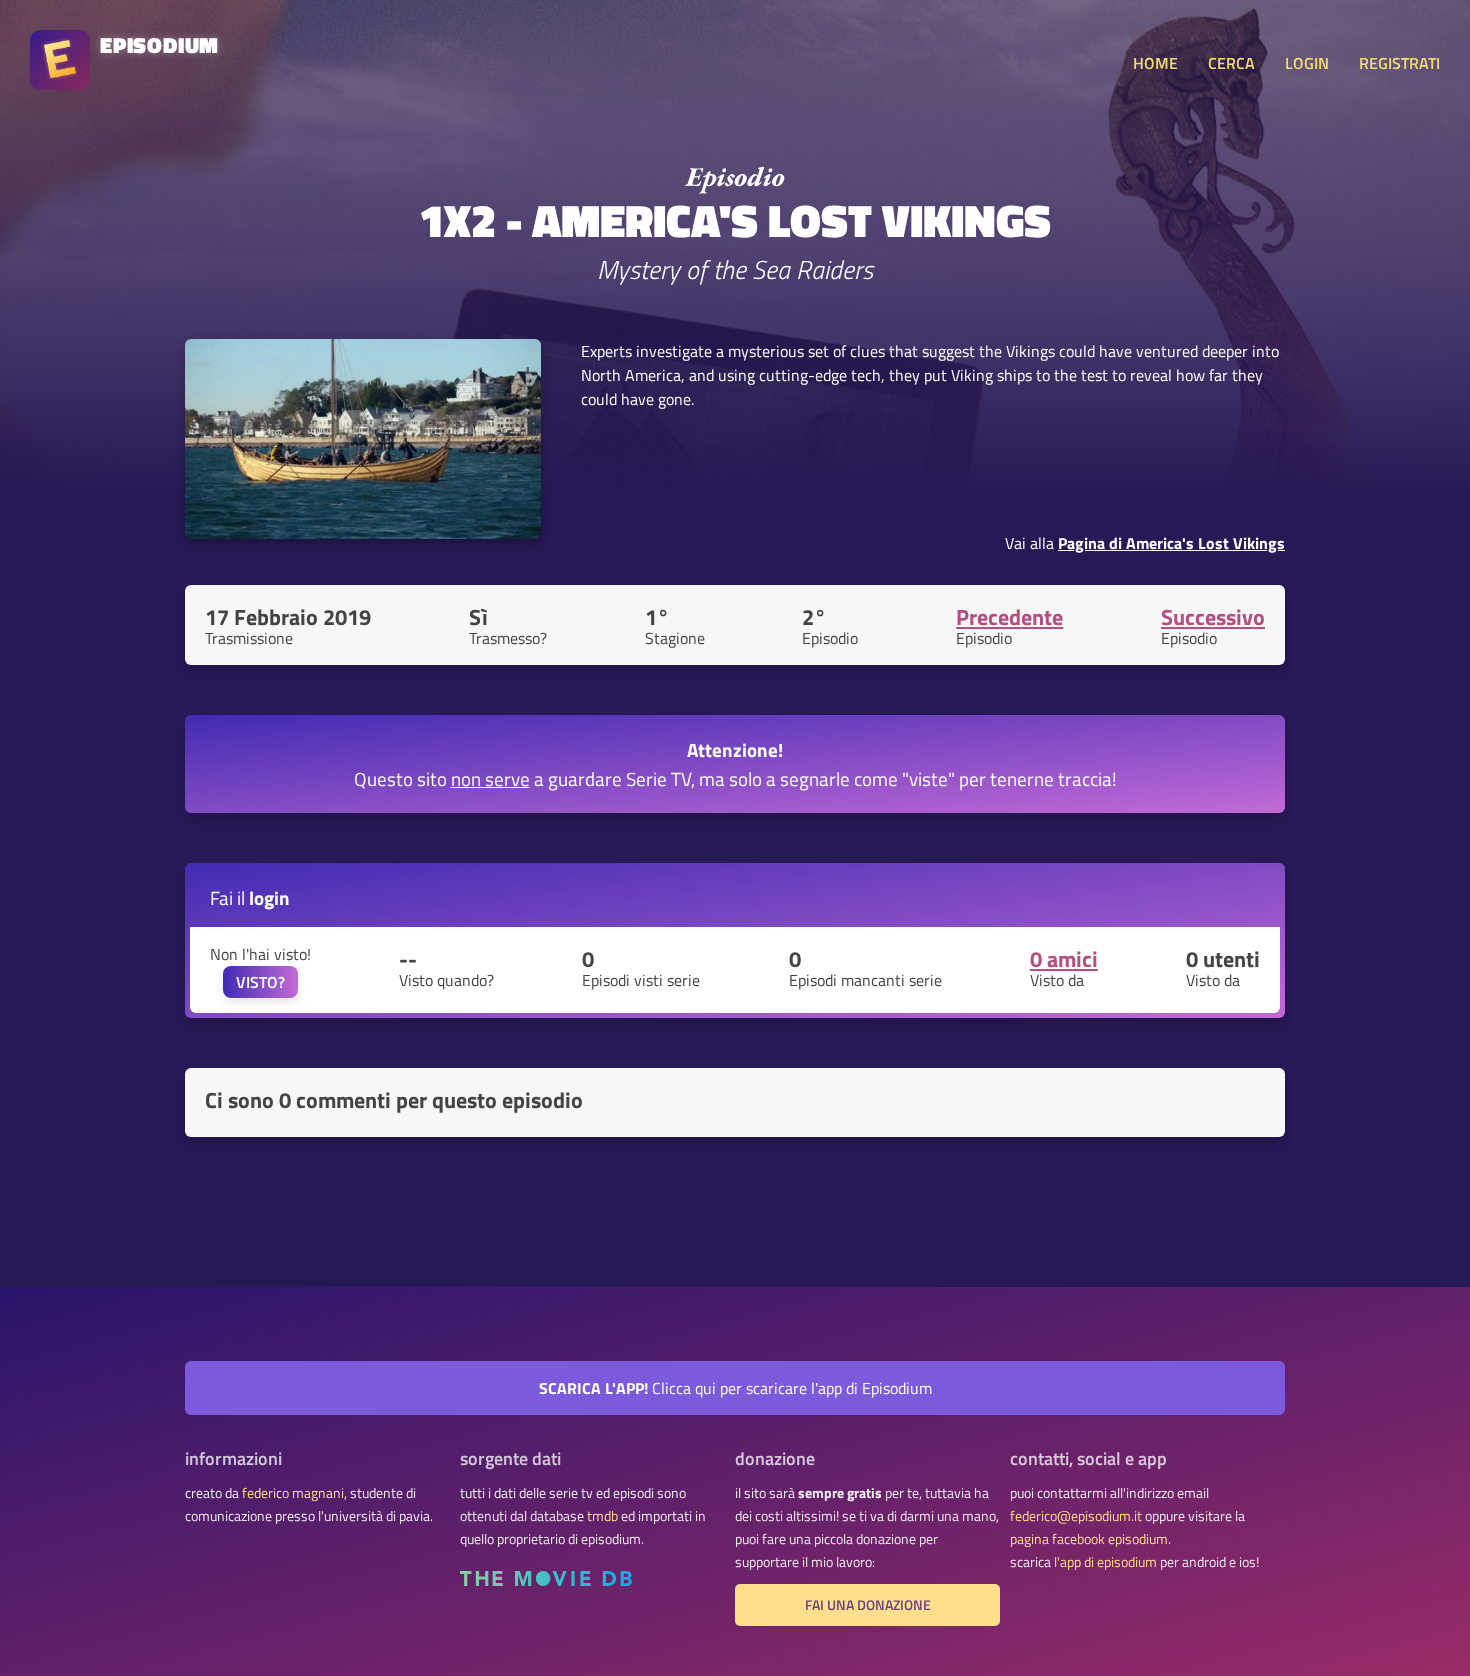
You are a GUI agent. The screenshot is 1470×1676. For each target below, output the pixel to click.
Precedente (1009, 617)
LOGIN (1307, 63)
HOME (1155, 63)
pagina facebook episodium (1089, 1539)
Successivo (1213, 617)
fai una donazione (868, 1605)
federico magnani (293, 1493)
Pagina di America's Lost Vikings (1171, 543)
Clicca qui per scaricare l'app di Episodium (735, 1388)
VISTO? (260, 982)
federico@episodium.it (1076, 1516)
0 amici (1064, 959)
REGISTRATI (1399, 63)
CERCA (1231, 63)
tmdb (602, 1516)
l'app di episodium (1105, 1562)
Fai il (250, 897)
